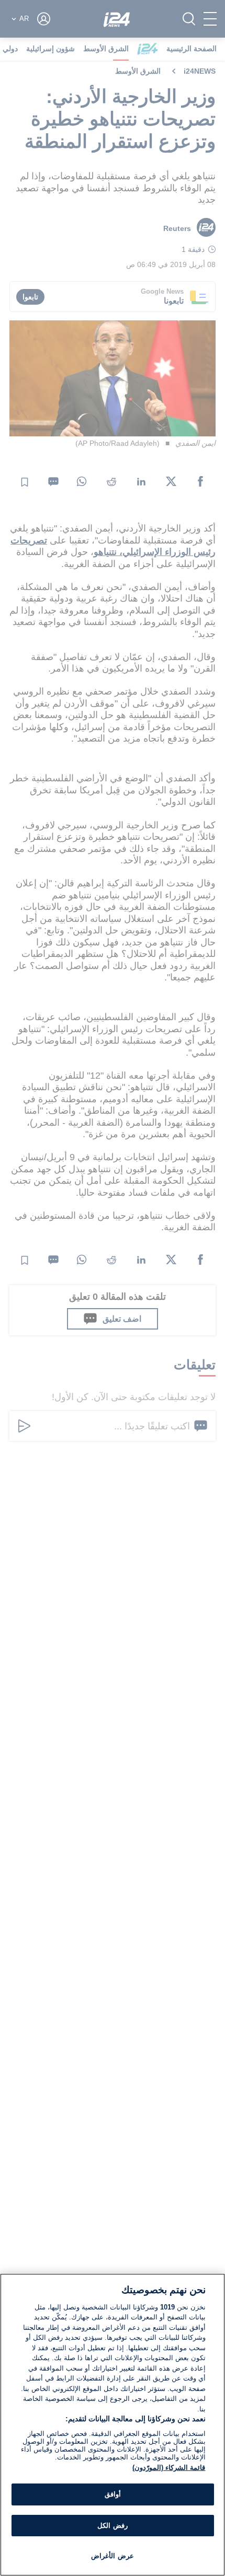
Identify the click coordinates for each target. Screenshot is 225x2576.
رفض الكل (112, 2526)
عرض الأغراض (112, 2556)
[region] (113, 2425)
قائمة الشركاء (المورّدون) (169, 2468)
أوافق (113, 2494)
